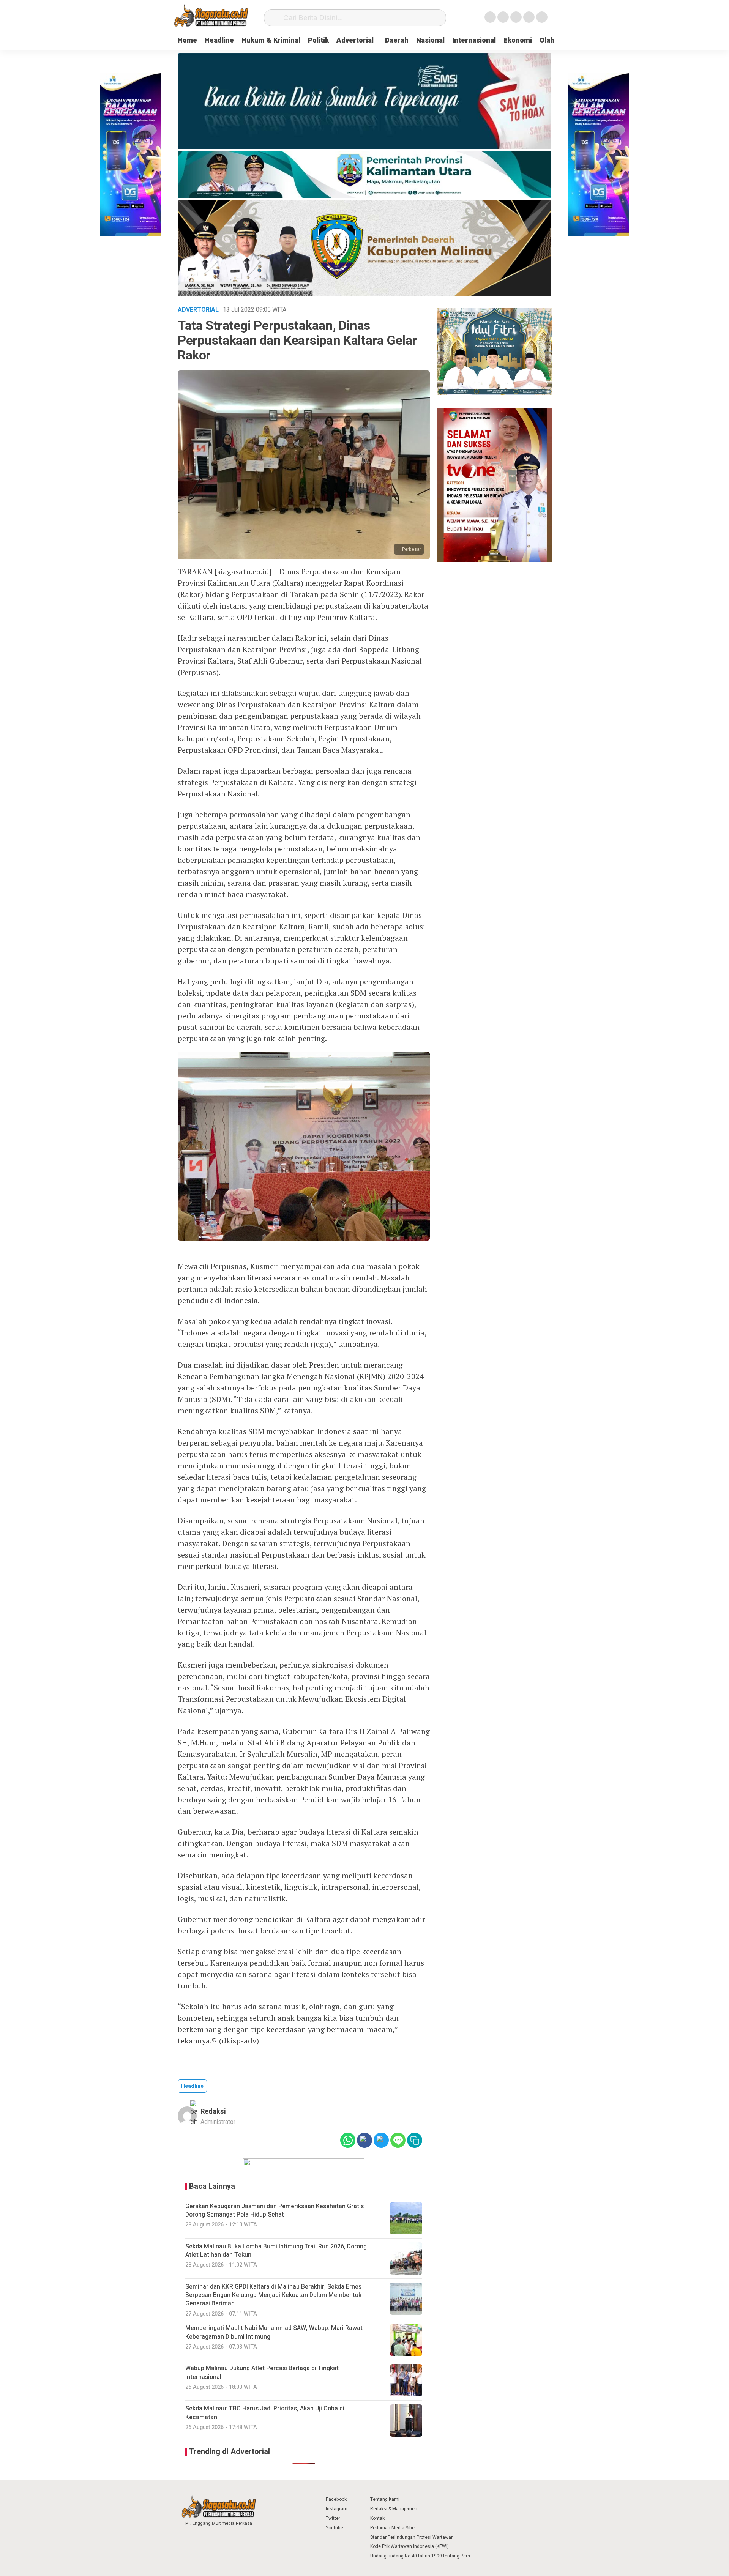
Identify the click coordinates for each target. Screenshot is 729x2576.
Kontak (377, 2518)
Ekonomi (518, 40)
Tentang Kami (385, 2499)
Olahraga (554, 40)
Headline (219, 40)
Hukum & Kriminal (271, 40)
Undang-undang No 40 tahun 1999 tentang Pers (420, 2556)
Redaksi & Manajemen (394, 2509)
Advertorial (355, 40)
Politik (318, 40)
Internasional (474, 40)
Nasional (430, 40)
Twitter (333, 2518)
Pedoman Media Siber (393, 2528)
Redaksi (213, 2112)
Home (187, 40)
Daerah (397, 40)
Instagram (337, 2509)
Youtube (335, 2528)
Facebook (336, 2499)
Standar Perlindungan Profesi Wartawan (412, 2537)
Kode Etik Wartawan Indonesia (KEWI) (409, 2546)
